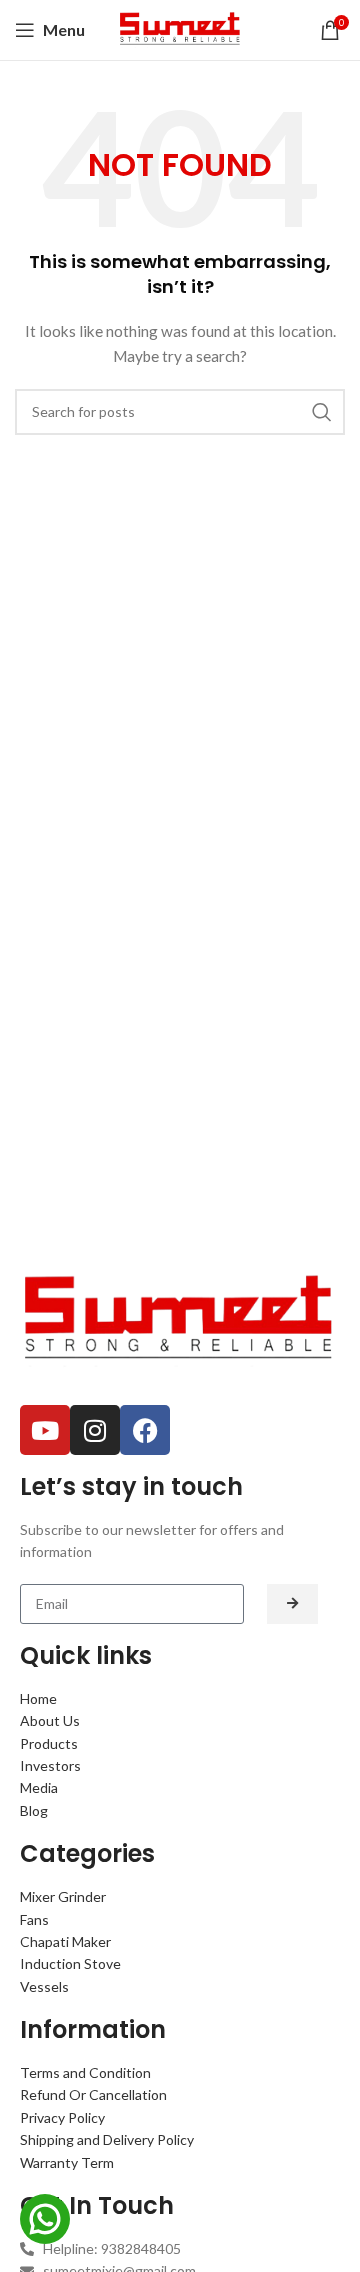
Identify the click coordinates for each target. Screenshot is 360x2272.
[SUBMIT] (292, 1604)
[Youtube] (45, 1430)
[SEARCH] (322, 412)
